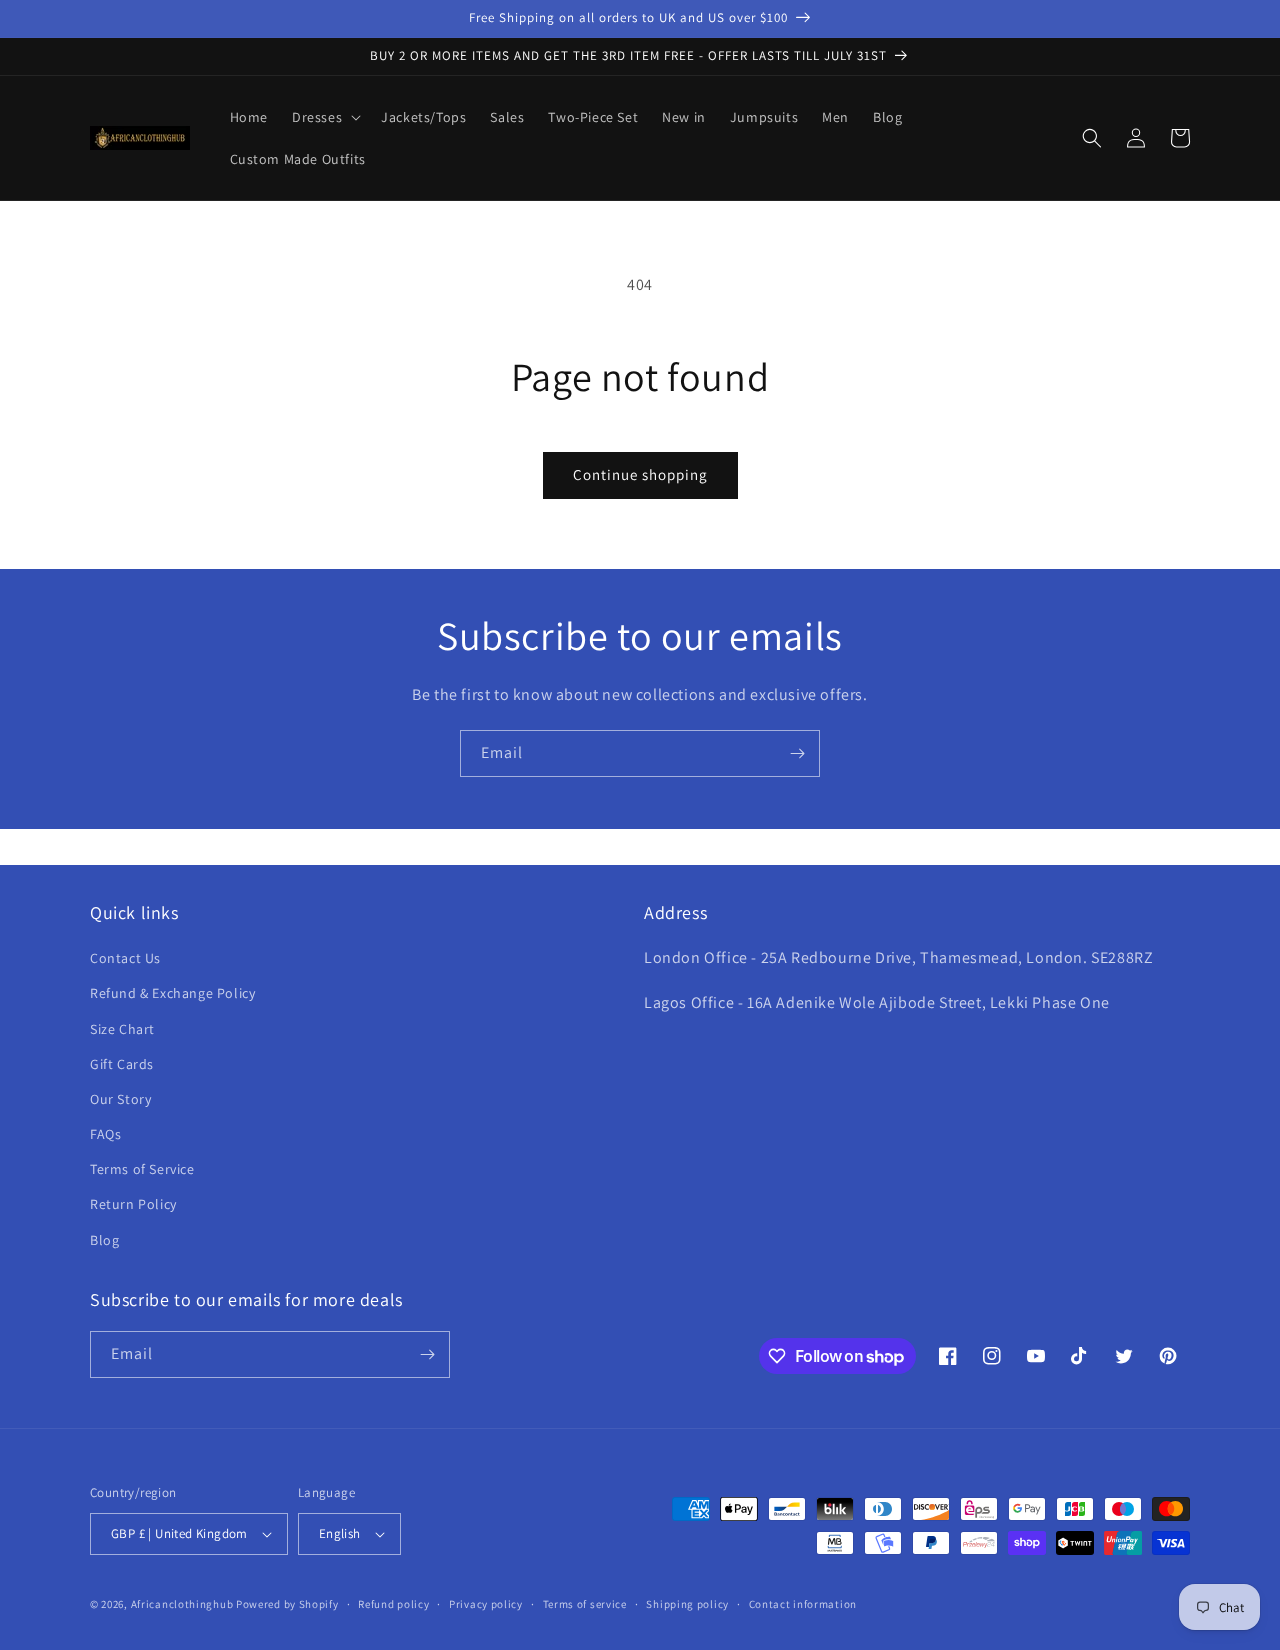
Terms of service (585, 1604)
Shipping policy (687, 1604)
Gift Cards (122, 1064)
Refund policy (393, 1604)
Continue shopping (640, 474)
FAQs (105, 1134)
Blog (104, 1240)
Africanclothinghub (183, 1604)
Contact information (803, 1604)
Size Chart (122, 1029)
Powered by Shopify (287, 1604)
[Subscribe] (797, 753)
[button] (324, 117)
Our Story (120, 1099)
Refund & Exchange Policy (172, 993)
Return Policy (133, 1204)
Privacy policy (486, 1604)
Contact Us (125, 958)
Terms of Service (142, 1169)
